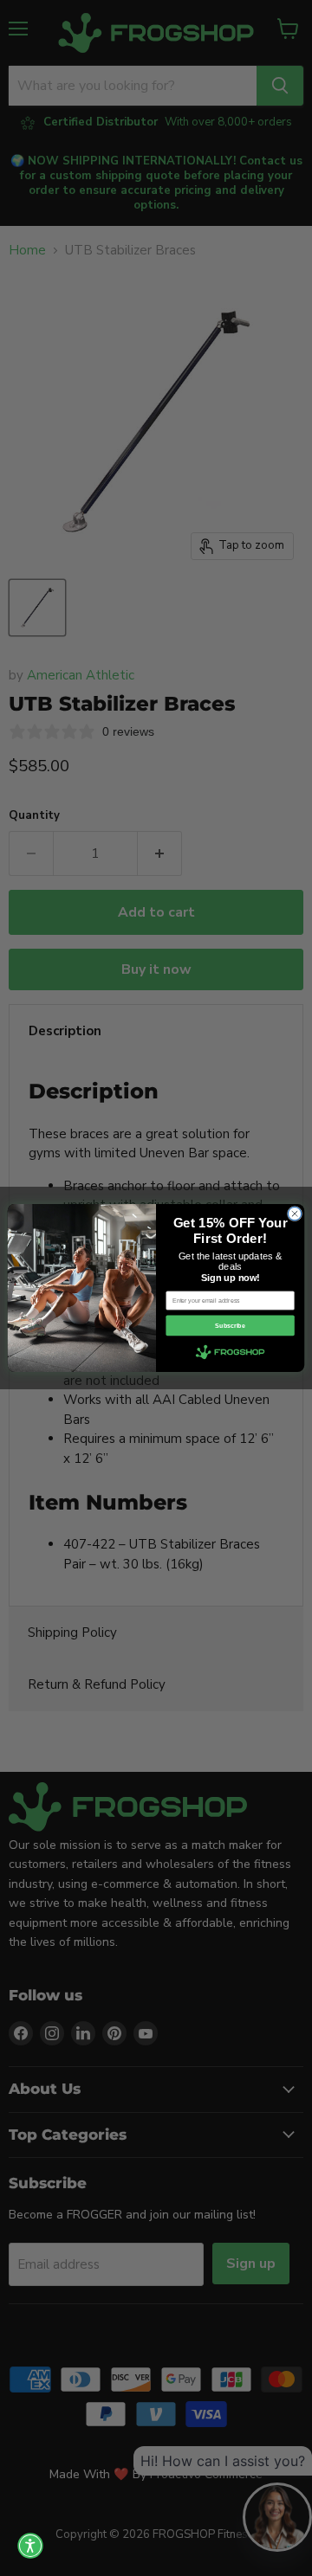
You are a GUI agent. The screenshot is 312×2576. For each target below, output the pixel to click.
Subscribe (230, 1326)
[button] (30, 2546)
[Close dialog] (294, 1213)
